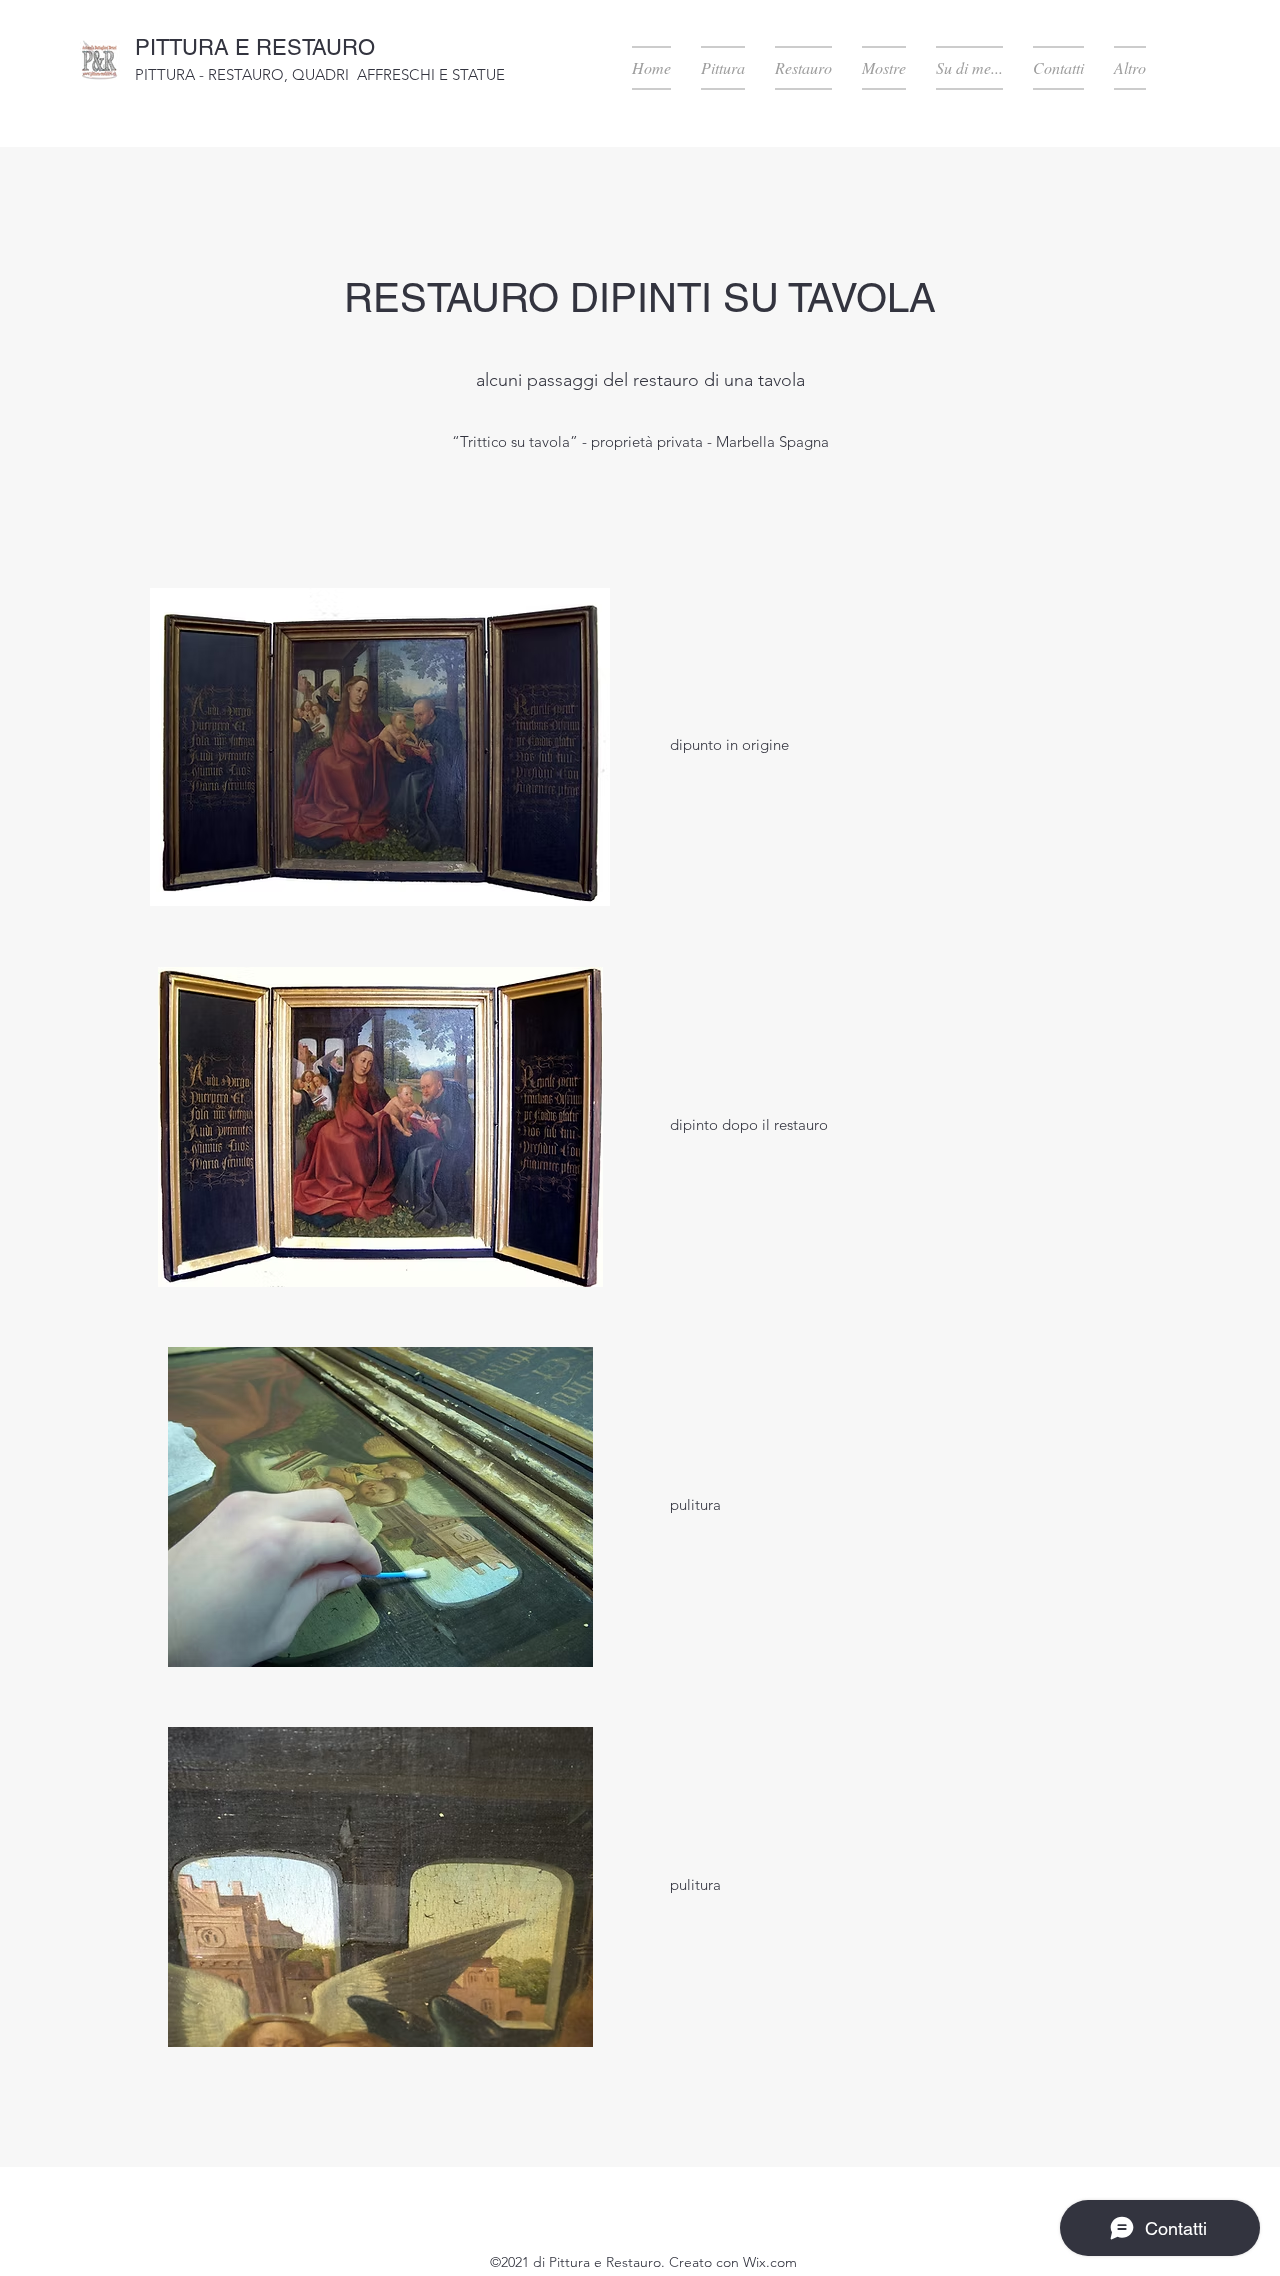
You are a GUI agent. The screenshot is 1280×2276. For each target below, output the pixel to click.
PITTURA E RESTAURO (255, 47)
